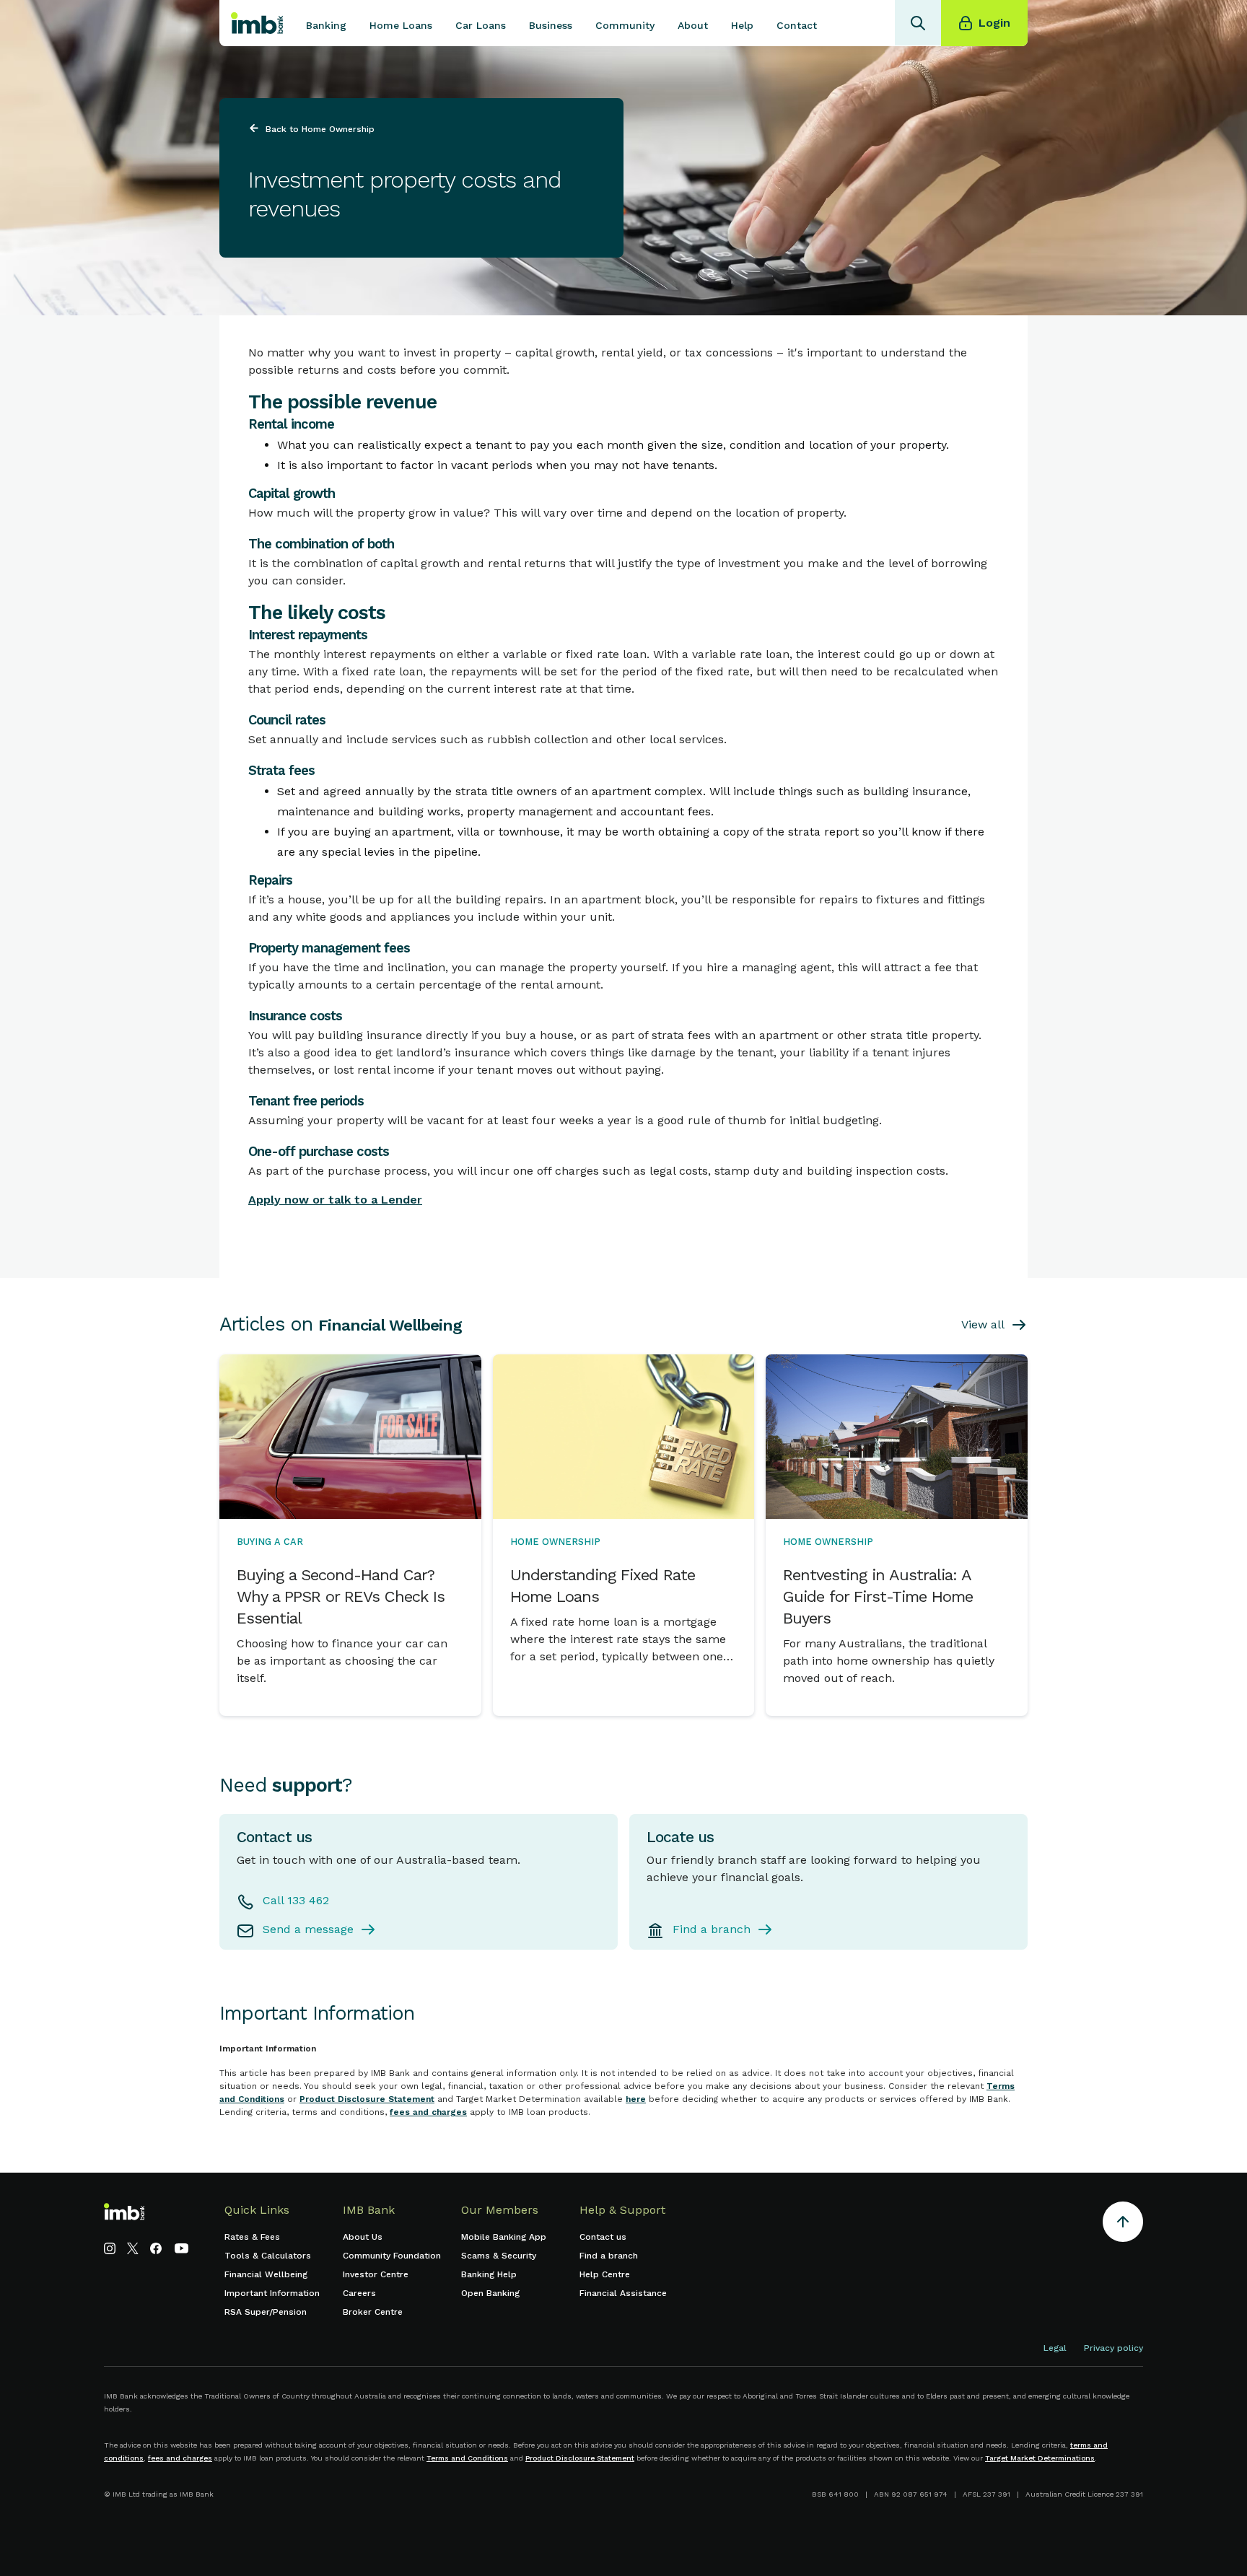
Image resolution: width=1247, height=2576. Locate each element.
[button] (326, 23)
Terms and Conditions (467, 2458)
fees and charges (428, 2112)
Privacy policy (1113, 2348)
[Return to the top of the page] (1123, 2224)
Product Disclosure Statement (367, 2099)
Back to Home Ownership (320, 129)
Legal (1055, 2348)
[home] (257, 23)
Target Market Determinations (1040, 2458)
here (636, 2099)
